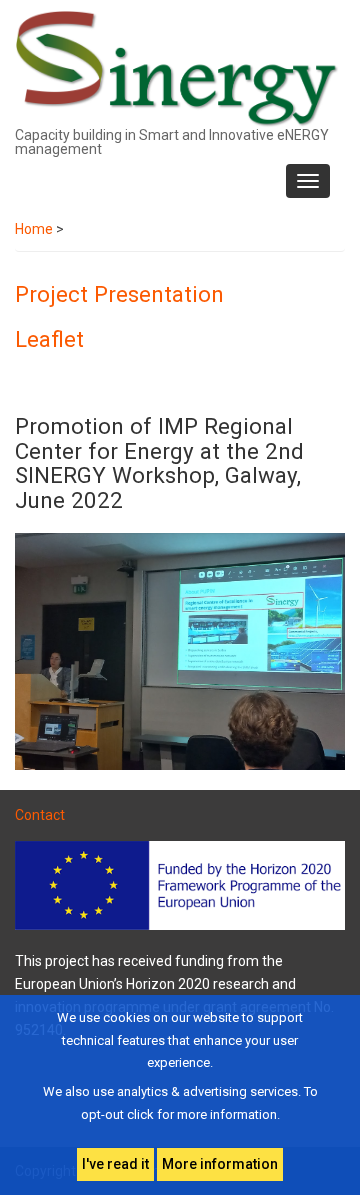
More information (220, 1164)
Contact (40, 815)
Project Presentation (119, 294)
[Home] (177, 68)
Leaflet (49, 339)
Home (34, 229)
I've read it (115, 1164)
